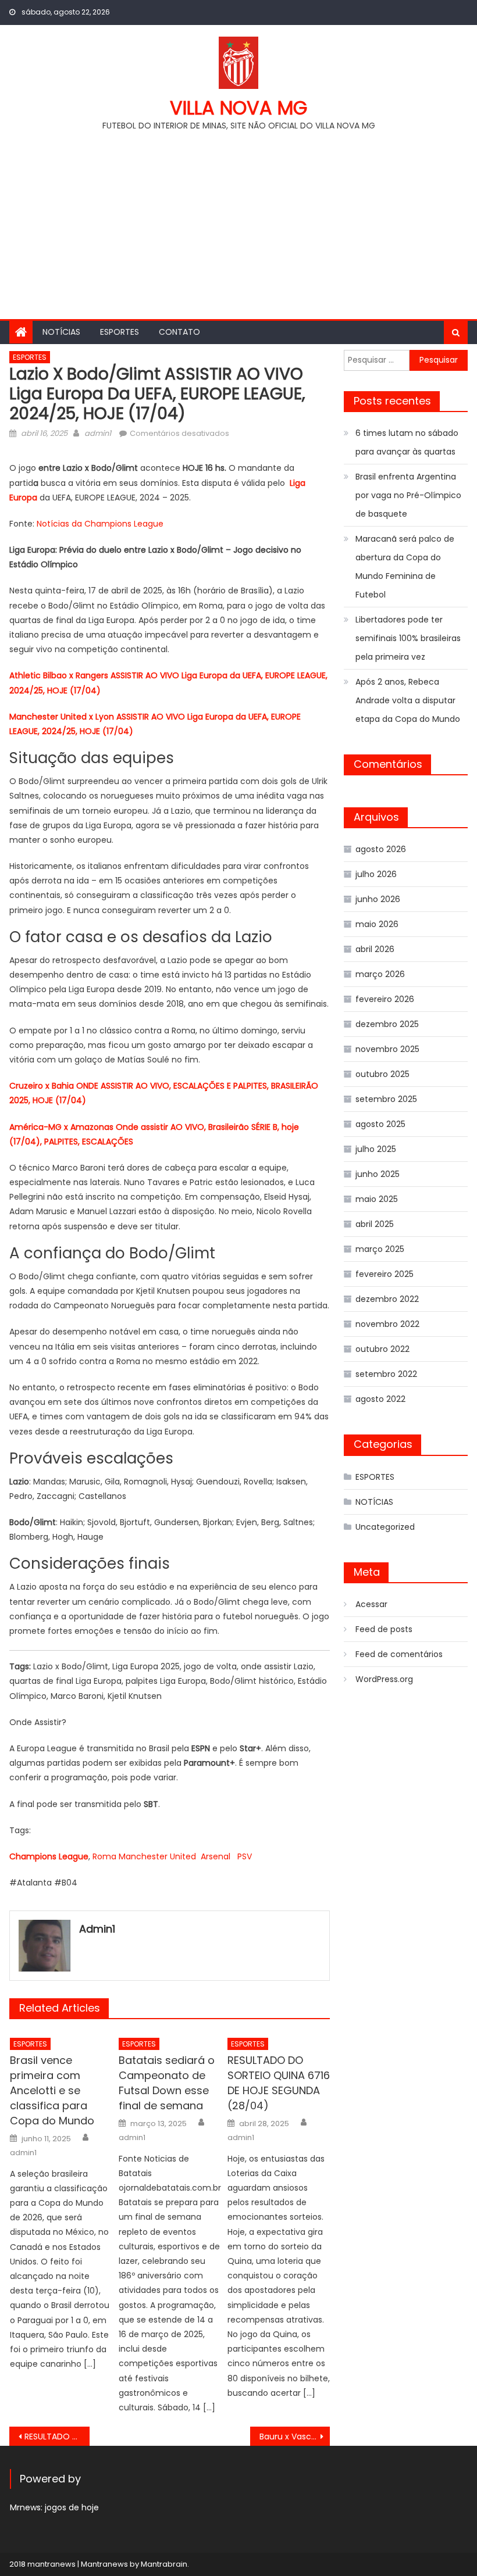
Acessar (371, 1604)
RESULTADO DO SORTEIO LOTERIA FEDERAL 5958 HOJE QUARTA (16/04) (57, 2437)
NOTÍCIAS (61, 332)
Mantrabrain (164, 2564)
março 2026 (380, 974)
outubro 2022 (382, 1349)
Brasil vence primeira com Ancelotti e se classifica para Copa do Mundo (52, 2090)
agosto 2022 (380, 1399)
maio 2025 (377, 1199)
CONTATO (179, 332)
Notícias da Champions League (100, 524)
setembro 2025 (386, 1099)
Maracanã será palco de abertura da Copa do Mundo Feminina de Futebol (405, 567)
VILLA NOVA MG (238, 108)
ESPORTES (120, 332)
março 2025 (380, 1249)
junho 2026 (378, 899)
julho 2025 (376, 1149)
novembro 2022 (387, 1324)
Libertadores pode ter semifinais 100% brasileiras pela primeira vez (408, 638)
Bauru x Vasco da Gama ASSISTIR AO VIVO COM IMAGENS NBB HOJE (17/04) (295, 2437)
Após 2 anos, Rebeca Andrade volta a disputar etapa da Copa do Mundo (408, 700)
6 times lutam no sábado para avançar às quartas (407, 442)
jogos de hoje (72, 2507)
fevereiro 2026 (385, 999)
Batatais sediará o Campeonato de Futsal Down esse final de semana (167, 2083)
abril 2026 (375, 949)
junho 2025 (378, 1174)
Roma (104, 1856)
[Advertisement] (238, 220)
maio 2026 (377, 924)
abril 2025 (375, 1224)
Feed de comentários (399, 1654)
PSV (245, 1856)
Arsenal (216, 1856)
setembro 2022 (386, 1374)
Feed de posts (384, 1629)
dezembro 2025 (387, 1024)
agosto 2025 (380, 1124)
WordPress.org (384, 1679)
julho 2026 (376, 874)
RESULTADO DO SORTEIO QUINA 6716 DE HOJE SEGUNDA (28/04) (279, 2083)
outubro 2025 (382, 1074)
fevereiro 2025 (385, 1274)
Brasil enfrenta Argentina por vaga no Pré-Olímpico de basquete (408, 495)
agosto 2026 (381, 849)
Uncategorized (385, 1527)
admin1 (98, 433)
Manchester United (157, 1856)
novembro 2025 (387, 1049)
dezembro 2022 (387, 1299)
